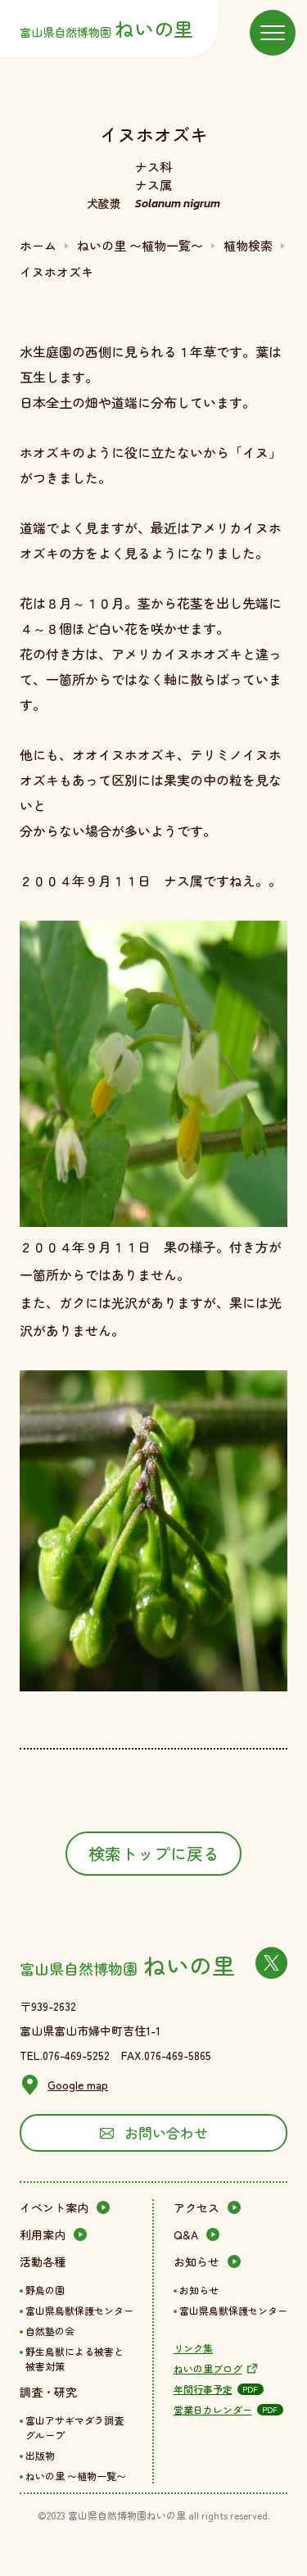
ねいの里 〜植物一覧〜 (140, 245)
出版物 (40, 2455)
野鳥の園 (45, 2290)
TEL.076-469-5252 (65, 2055)
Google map (78, 2085)
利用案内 (43, 2234)
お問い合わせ (166, 2132)
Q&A (186, 2234)
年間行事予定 (203, 2389)
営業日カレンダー (213, 2409)
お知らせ (196, 2261)
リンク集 (193, 2348)
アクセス (196, 2207)
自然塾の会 (50, 2331)
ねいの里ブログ (208, 2368)
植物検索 (248, 245)
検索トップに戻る (154, 1853)
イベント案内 (54, 2207)
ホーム (38, 245)
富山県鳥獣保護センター (79, 2310)
